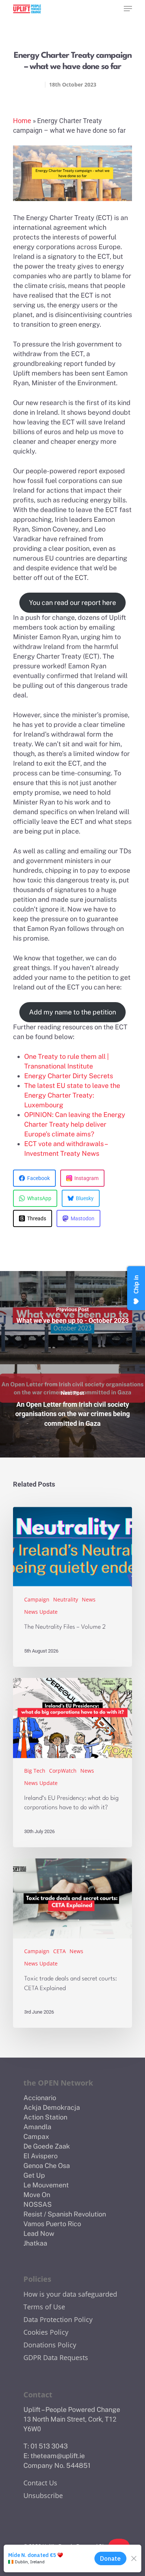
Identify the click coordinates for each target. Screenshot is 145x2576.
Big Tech (35, 1771)
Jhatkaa (35, 2243)
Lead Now (39, 2233)
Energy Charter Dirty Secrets (69, 1076)
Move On (37, 2195)
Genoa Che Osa (47, 2166)
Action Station (45, 2117)
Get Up (34, 2175)
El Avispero (41, 2156)
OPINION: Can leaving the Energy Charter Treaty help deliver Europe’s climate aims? (75, 1124)
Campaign (37, 1599)
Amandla (37, 2127)
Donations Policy (50, 2345)
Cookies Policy (46, 2332)
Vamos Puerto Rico (52, 2224)
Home (22, 121)
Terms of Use (44, 2307)
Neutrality (66, 1599)
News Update (41, 1612)
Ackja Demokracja (52, 2107)
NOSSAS (38, 2204)
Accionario (40, 2098)
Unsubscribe (43, 2495)
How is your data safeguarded (70, 2294)
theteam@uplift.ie (58, 2456)
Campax (36, 2136)
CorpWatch (63, 1771)
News (89, 1599)
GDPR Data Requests (56, 2357)
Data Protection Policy (58, 2319)
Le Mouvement (46, 2185)
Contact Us (40, 2483)
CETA (59, 1951)
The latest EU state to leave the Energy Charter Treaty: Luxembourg (72, 1095)
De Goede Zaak (47, 2146)
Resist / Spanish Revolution (65, 2214)
